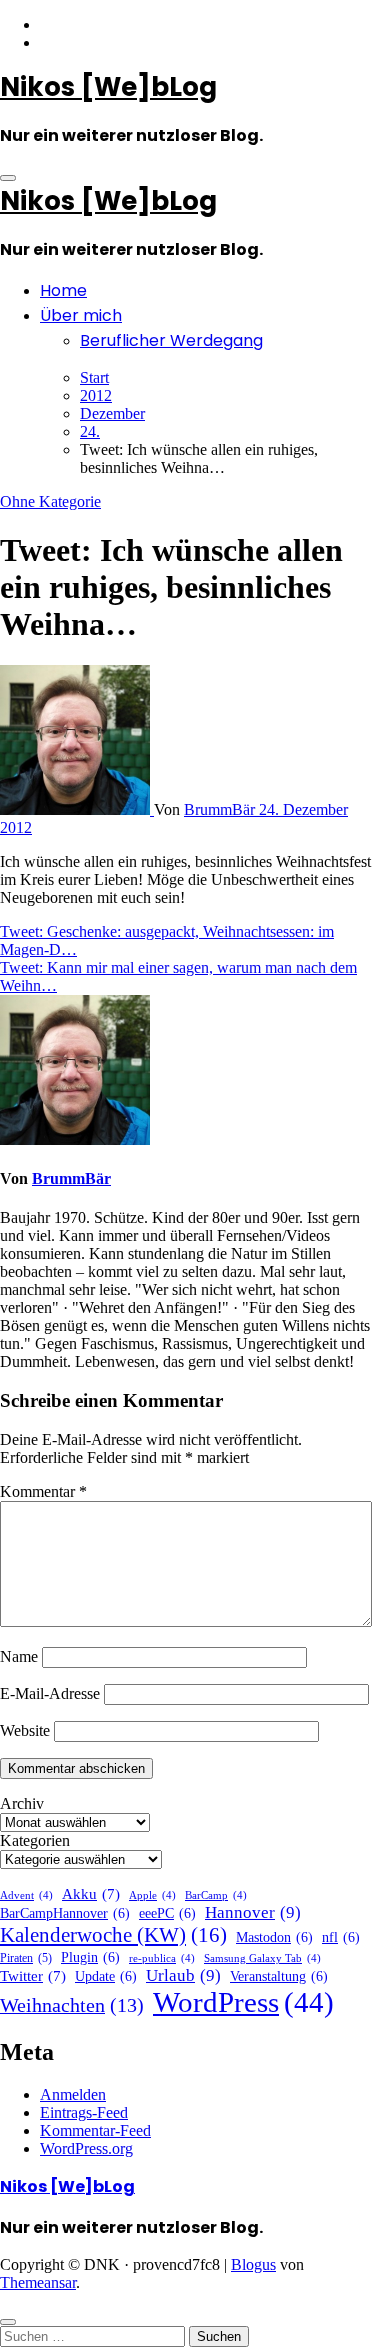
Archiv (22, 1803)
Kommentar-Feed (95, 2130)
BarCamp (216, 1895)
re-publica (162, 1958)
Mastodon (274, 1937)
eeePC (167, 1913)
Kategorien (35, 1840)
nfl (341, 1937)
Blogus (253, 2264)
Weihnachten (72, 2005)
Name (19, 1656)
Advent (26, 1895)
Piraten (26, 1958)
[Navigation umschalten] (8, 178)
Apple (152, 1895)
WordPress (243, 2002)
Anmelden (73, 2094)
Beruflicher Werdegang (171, 340)
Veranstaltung (279, 1976)
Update (106, 1976)
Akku (91, 1894)
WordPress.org (86, 2148)
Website (25, 1730)
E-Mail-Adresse (50, 1693)
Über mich (81, 315)
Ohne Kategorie (50, 501)
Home (63, 290)
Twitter (33, 1976)
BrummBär (221, 809)
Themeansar (38, 2282)
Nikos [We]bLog (108, 87)
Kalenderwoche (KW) (113, 1935)
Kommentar (43, 1491)
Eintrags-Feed (84, 2112)
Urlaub (183, 1975)
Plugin (90, 1957)
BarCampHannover (65, 1913)
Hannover (253, 1912)
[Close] (8, 2322)
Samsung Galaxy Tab (262, 1958)
